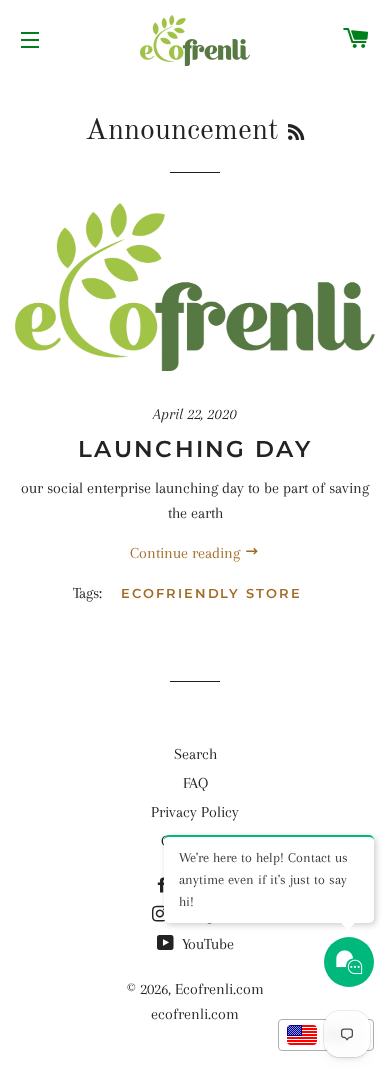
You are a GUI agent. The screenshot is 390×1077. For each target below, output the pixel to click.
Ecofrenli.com (219, 989)
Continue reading (187, 553)
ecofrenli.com (195, 1014)
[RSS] (296, 134)
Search (195, 754)
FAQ (195, 783)
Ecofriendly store (211, 593)
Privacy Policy (195, 812)
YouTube (206, 944)
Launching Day (195, 449)
